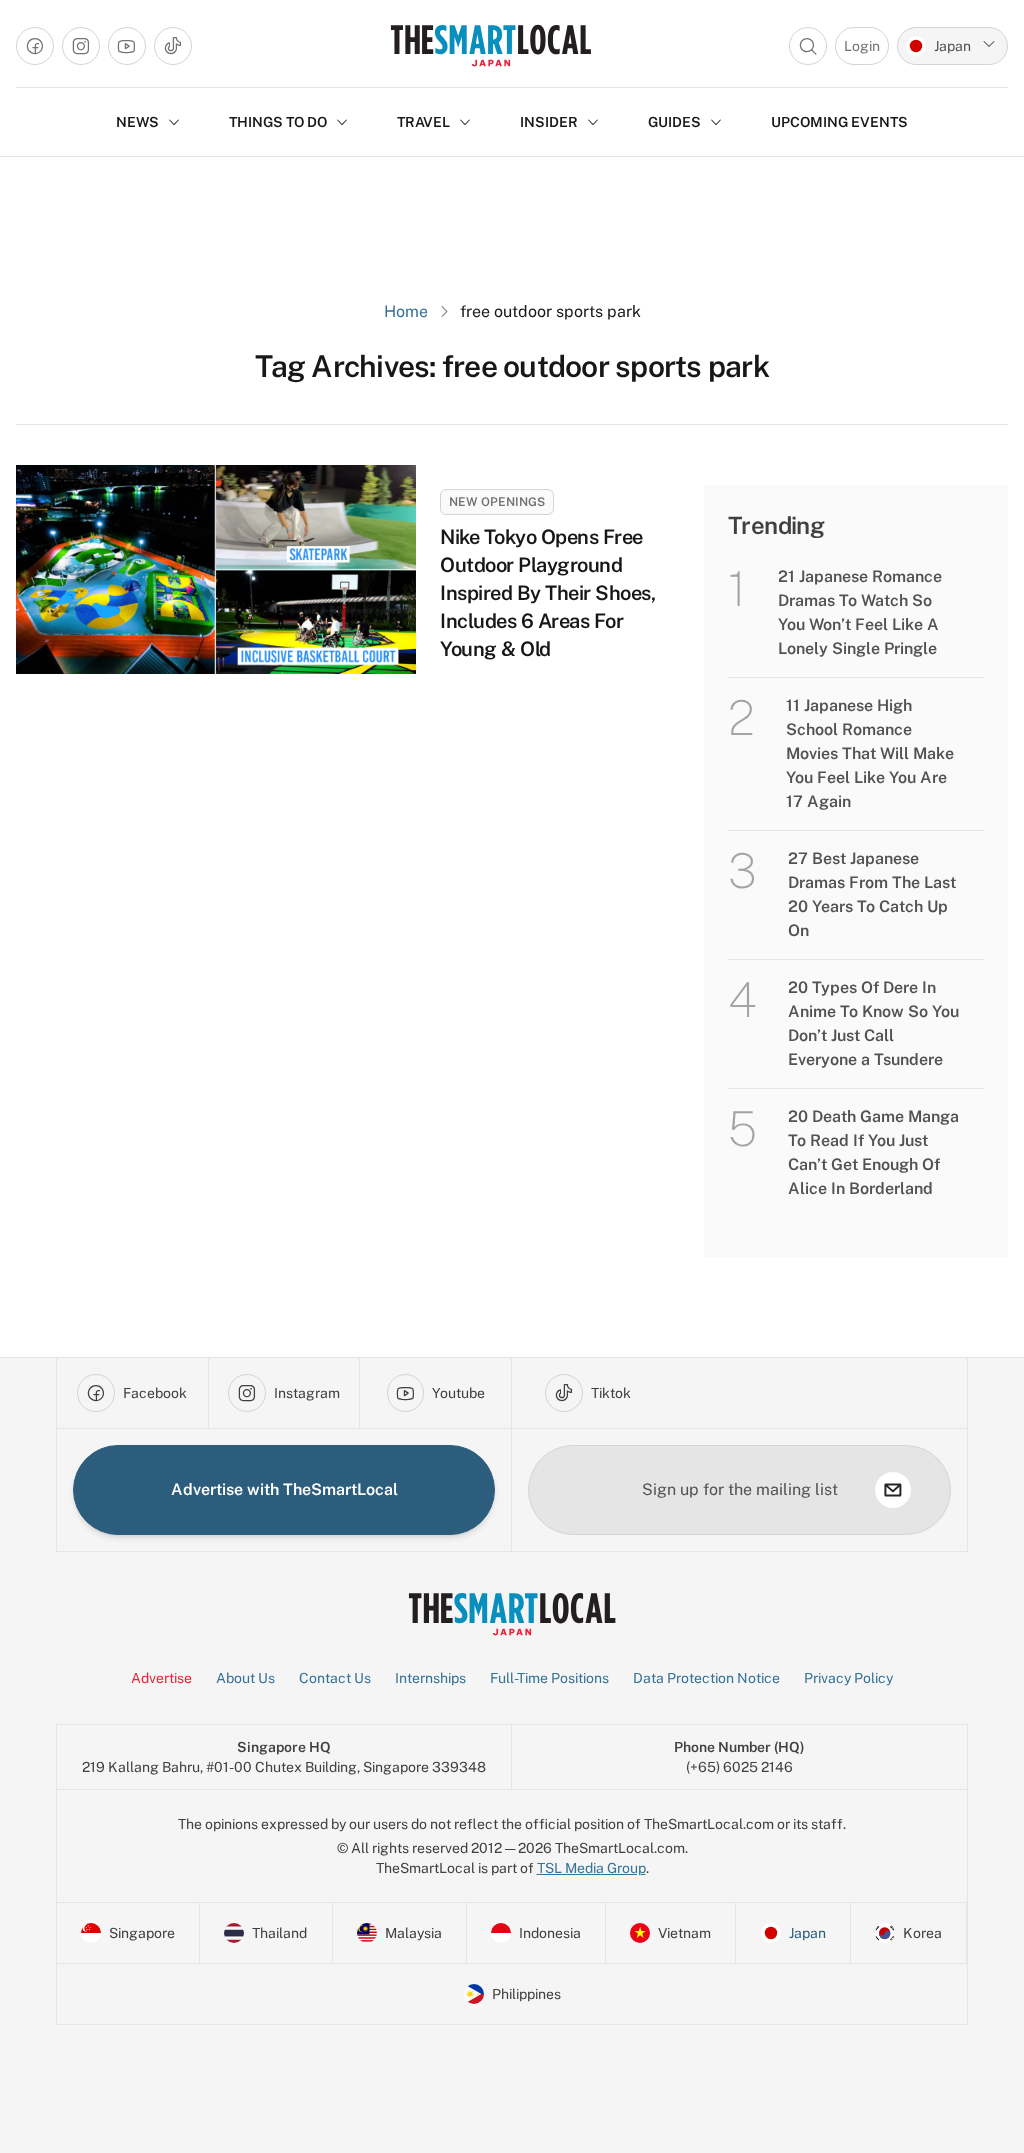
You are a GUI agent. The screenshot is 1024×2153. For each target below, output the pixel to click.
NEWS (137, 122)
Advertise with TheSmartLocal (284, 1489)
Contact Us (335, 1678)
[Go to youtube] (127, 46)
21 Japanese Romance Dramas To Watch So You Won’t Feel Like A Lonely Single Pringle (860, 612)
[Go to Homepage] (490, 45)
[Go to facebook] (35, 46)
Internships (430, 1678)
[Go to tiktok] (173, 46)
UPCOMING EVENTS (839, 122)
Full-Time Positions (549, 1678)
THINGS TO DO (278, 122)
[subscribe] (893, 1490)
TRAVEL (423, 122)
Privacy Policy (848, 1678)
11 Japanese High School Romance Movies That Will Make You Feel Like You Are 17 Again (870, 753)
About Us (245, 1678)
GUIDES (674, 122)
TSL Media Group (591, 1868)
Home (406, 311)
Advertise (161, 1678)
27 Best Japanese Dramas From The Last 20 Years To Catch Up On (872, 894)
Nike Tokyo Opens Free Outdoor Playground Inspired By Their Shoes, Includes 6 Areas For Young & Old (547, 593)
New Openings (497, 502)
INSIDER (549, 122)
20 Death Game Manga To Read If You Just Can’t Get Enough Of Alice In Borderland (873, 1152)
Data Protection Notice (706, 1678)
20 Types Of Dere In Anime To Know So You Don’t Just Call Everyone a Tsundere (873, 1023)
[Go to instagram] (81, 46)
